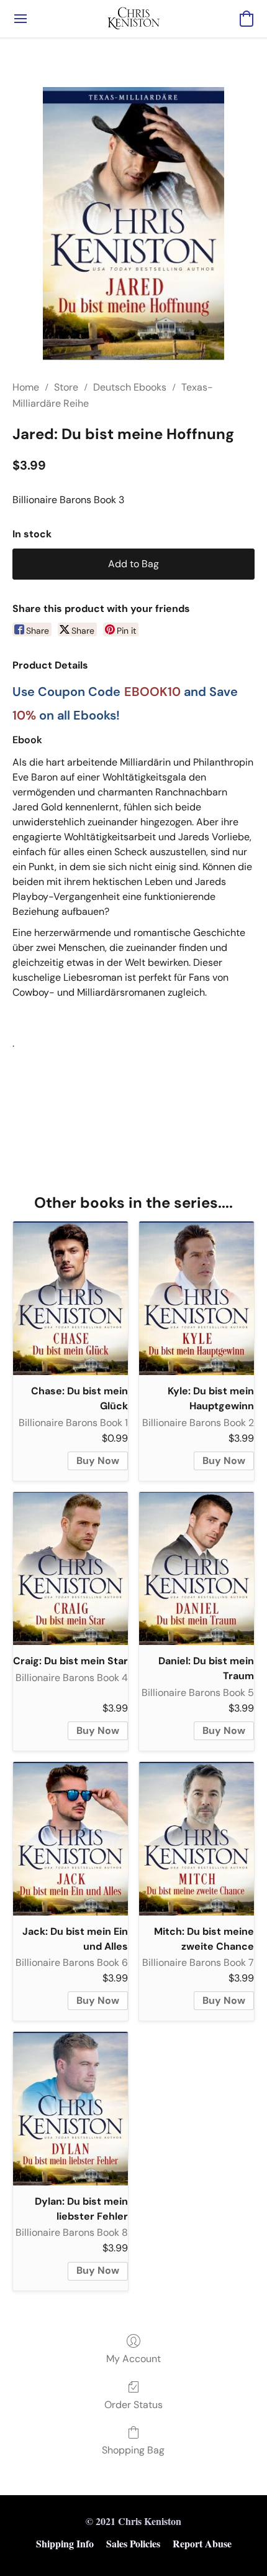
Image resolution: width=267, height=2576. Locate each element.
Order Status (133, 2405)
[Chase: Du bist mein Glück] (70, 1298)
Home (26, 387)
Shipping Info (65, 2543)
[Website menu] (20, 19)
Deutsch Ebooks (130, 387)
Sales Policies (133, 2543)
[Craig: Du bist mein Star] (70, 1569)
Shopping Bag (133, 2450)
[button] (134, 19)
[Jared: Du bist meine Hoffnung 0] (134, 224)
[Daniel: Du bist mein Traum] (197, 1569)
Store (66, 387)
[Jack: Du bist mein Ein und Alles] (70, 1839)
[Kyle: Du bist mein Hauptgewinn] (197, 1298)
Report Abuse (202, 2543)
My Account (133, 2359)
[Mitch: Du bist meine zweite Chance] (197, 1839)
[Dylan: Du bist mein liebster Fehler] (70, 2109)
